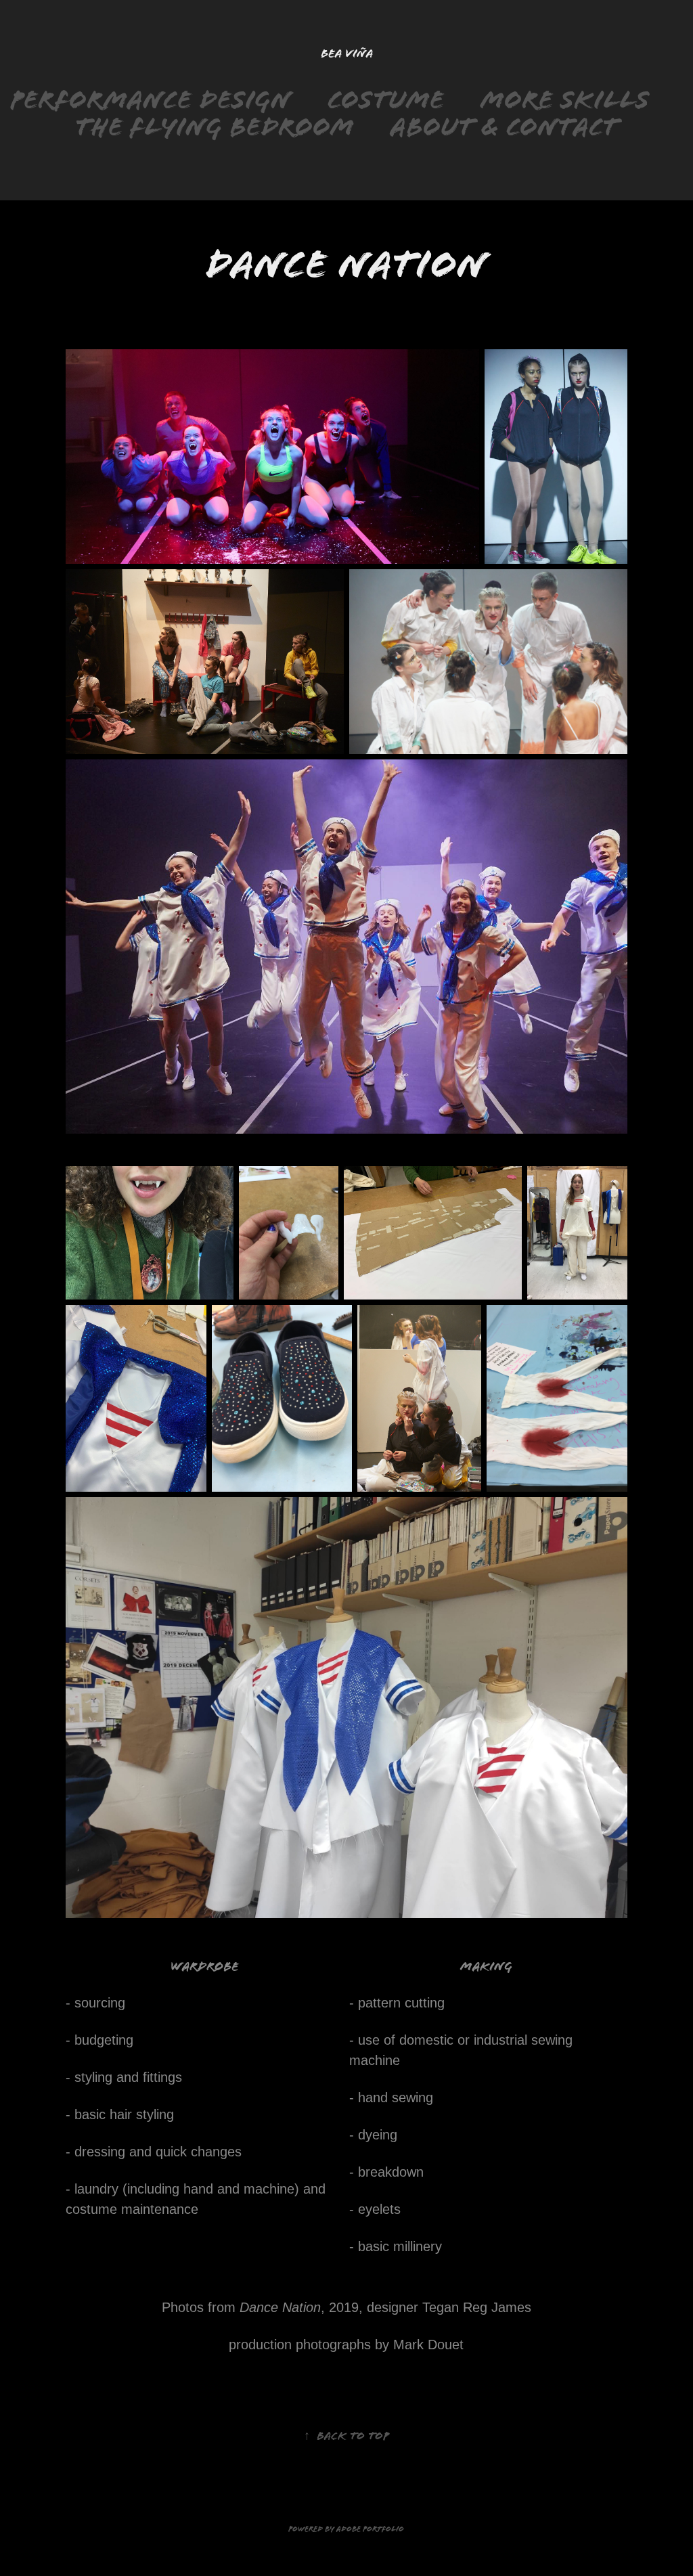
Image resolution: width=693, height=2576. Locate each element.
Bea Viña (347, 53)
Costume (386, 100)
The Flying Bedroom (215, 127)
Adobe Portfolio (370, 2529)
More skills (565, 100)
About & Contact (504, 127)
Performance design (151, 100)
